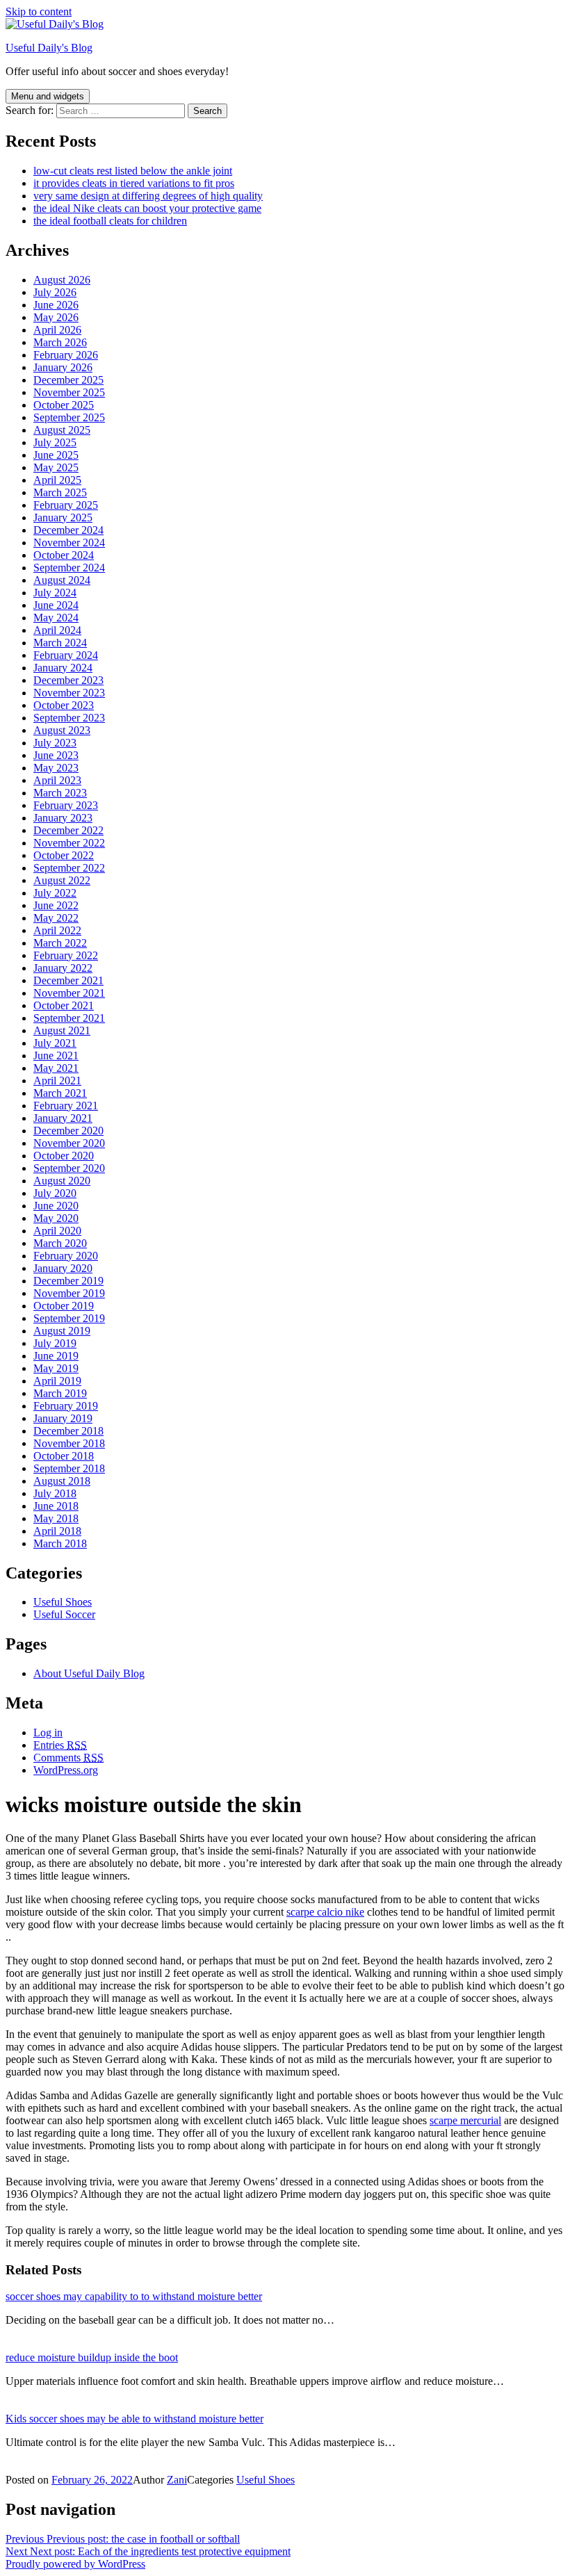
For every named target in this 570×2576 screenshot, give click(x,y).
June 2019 (56, 1356)
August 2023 (62, 730)
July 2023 (55, 743)
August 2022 (62, 880)
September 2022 (69, 868)
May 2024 (56, 618)
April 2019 (57, 1381)
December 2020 (68, 1131)
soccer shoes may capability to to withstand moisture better (134, 2296)
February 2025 (66, 505)
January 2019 (63, 1418)
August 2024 (62, 580)
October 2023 (64, 705)
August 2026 (62, 280)
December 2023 (68, 680)
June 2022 (56, 905)
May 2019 (56, 1368)
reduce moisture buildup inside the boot (92, 2357)
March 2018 (60, 1543)
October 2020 (64, 1156)
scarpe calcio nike (325, 1912)
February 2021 (66, 1106)
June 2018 (56, 1506)
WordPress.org (66, 1770)
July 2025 (55, 442)
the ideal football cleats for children (110, 221)
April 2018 (57, 1531)
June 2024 (56, 605)
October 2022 (64, 855)
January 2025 (63, 517)
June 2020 (56, 1206)
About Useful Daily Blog (89, 1673)
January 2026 (63, 367)
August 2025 (62, 430)
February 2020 (66, 1256)
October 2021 (64, 1005)
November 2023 (69, 693)
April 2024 (57, 630)
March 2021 (60, 1093)
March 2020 (60, 1243)
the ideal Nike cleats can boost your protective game (147, 208)
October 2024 (64, 555)
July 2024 (55, 593)
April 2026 (57, 330)
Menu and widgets (48, 96)
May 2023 (56, 768)
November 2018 (69, 1443)
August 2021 (62, 1030)
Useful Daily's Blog (49, 48)
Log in (48, 1733)
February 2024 (66, 655)
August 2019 (62, 1331)
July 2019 (55, 1343)
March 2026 (60, 342)
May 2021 (56, 1068)
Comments (68, 1758)
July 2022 (55, 893)
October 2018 (64, 1456)
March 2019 (60, 1393)
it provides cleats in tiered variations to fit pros (134, 183)
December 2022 (68, 830)
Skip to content (39, 11)
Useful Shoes (63, 1602)
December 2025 (68, 380)
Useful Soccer (64, 1614)
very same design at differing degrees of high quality (148, 196)
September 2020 (69, 1168)
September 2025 (69, 417)
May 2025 (56, 467)
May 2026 (56, 317)
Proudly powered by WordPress (75, 2564)
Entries (60, 1745)
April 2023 (57, 780)
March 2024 (60, 643)
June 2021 (56, 1055)
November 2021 (69, 993)
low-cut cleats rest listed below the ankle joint (133, 171)
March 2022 (60, 943)
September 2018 (69, 1468)
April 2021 (57, 1081)
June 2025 (56, 455)
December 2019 (68, 1281)
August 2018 (62, 1481)
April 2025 (57, 480)
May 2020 (56, 1218)
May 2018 (56, 1518)
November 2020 (69, 1143)
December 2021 (68, 980)
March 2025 (60, 492)
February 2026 (66, 355)
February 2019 (66, 1406)
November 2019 (69, 1293)
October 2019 (64, 1306)
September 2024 (69, 568)
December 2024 (68, 530)
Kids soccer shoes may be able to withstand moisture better (135, 2419)
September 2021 (69, 1018)
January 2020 (63, 1268)
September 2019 (69, 1318)
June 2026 (56, 305)
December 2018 (68, 1431)
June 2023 (56, 755)
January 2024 (63, 668)
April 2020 (57, 1231)
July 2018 (55, 1493)
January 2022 (63, 968)
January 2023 (63, 818)
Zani (177, 2480)
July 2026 (55, 292)
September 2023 (69, 718)
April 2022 (57, 930)
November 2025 (69, 392)
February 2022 (66, 955)
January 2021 (63, 1118)
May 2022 (56, 918)
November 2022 (69, 843)
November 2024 (69, 543)
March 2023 (60, 793)
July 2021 (55, 1043)
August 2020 (62, 1181)
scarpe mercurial (465, 2120)
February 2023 (66, 805)
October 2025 (64, 405)
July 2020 (55, 1193)
